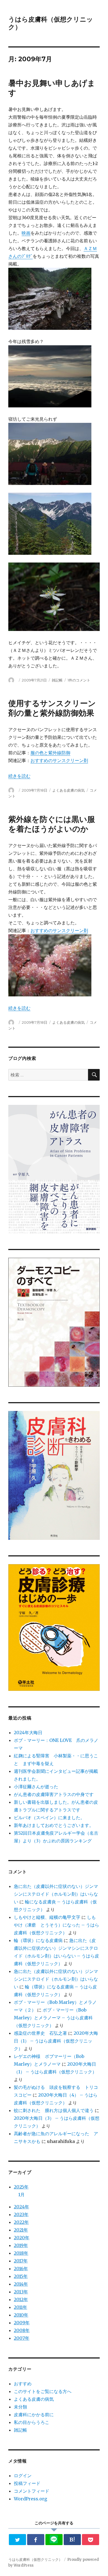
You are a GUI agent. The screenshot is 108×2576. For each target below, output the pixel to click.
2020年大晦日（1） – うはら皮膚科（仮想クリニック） (56, 2041)
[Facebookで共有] (36, 2540)
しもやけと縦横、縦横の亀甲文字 (47, 1917)
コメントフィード (32, 2491)
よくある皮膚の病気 (69, 790)
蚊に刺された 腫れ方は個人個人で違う (54, 2110)
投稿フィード (27, 2483)
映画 (26, 233)
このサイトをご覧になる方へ (43, 2391)
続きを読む (19, 776)
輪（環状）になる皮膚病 (38, 1940)
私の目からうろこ (32, 2422)
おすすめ (23, 2384)
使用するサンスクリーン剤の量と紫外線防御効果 (52, 708)
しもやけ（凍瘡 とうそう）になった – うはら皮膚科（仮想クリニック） (56, 1925)
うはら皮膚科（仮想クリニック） (35, 2560)
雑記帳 (57, 680)
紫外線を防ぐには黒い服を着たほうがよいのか (52, 824)
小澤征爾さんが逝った (36, 1787)
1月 (21, 2195)
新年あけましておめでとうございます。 (54, 1825)
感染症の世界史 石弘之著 (40, 2033)
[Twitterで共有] (18, 2540)
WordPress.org (30, 2499)
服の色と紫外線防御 (50, 753)
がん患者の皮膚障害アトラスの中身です (54, 1794)
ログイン (23, 2476)
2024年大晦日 (28, 1733)
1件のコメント (79, 680)
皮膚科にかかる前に (34, 2415)
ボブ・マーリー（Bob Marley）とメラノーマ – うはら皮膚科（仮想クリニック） (53, 2018)
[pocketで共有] (91, 2540)
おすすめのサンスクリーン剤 (59, 760)
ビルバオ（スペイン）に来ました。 (49, 1818)
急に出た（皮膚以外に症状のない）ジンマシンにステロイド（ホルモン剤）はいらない (56, 1894)
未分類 (20, 2407)
